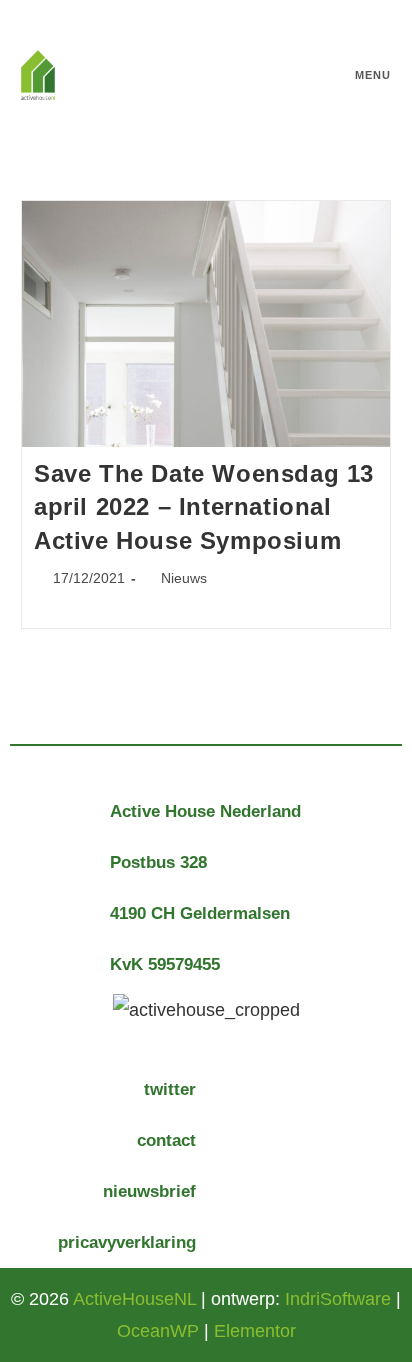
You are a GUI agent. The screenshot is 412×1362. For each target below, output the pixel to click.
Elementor (255, 1331)
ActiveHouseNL (134, 1299)
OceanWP (158, 1331)
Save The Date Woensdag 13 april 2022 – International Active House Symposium (204, 507)
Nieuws (184, 578)
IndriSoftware (338, 1299)
